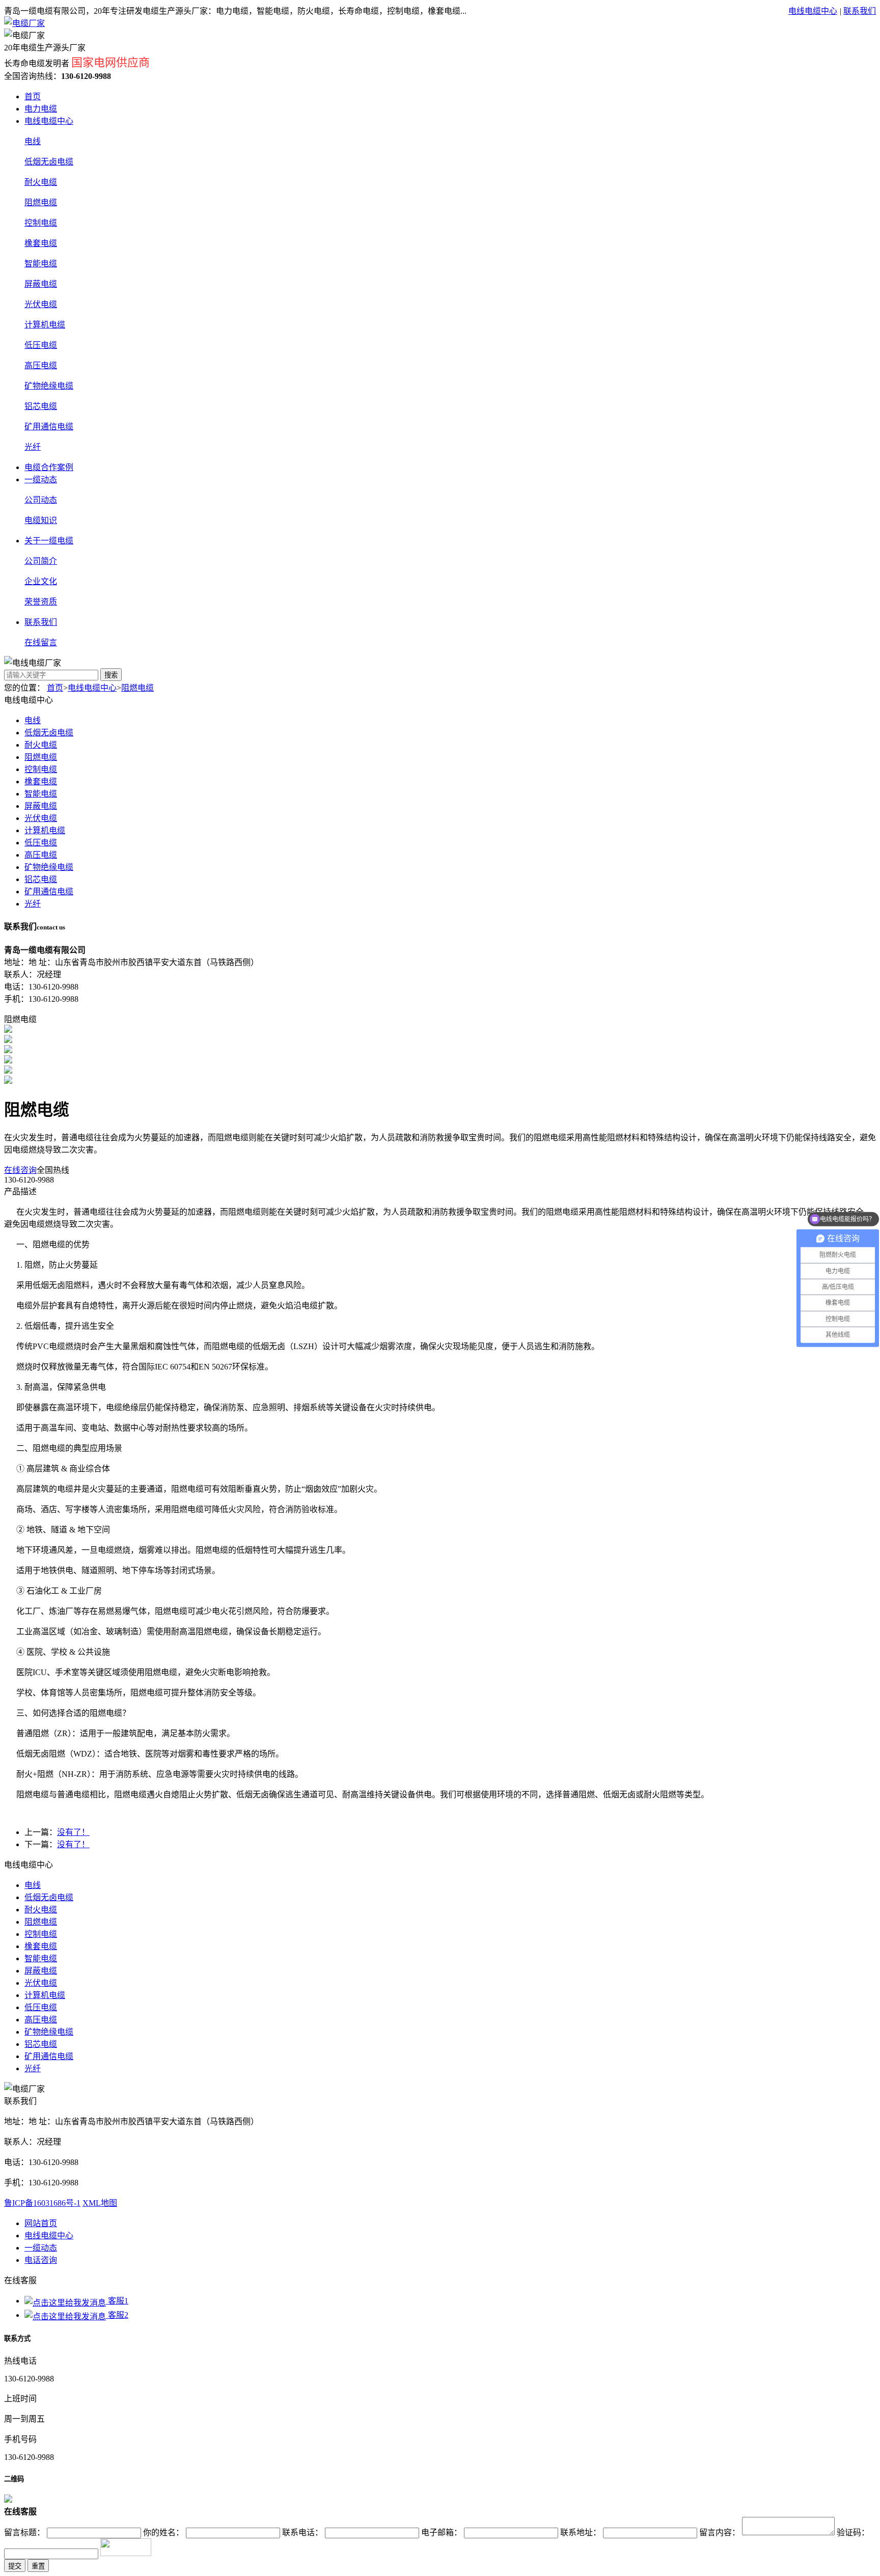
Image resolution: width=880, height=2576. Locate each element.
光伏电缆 (41, 304)
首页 (33, 97)
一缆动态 (41, 479)
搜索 (111, 675)
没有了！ (73, 1832)
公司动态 (41, 500)
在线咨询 (20, 1170)
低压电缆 (41, 345)
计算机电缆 (45, 325)
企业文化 (41, 581)
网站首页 (41, 2223)
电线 (33, 141)
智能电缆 (41, 264)
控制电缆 (41, 223)
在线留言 (41, 642)
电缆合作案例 (49, 467)
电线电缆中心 (813, 11)
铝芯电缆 (41, 406)
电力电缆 (41, 109)
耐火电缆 (41, 182)
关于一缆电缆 (49, 541)
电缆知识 (41, 520)
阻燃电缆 (41, 202)
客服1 (117, 2301)
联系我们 (860, 11)
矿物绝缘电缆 (49, 386)
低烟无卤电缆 (49, 162)
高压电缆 (41, 365)
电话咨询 (41, 2260)
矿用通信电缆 (49, 427)
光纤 (33, 447)
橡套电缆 (41, 243)
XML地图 (100, 2203)
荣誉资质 (41, 602)
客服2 (117, 2315)
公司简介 (41, 561)
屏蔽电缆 (41, 284)
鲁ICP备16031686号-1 (42, 2203)
